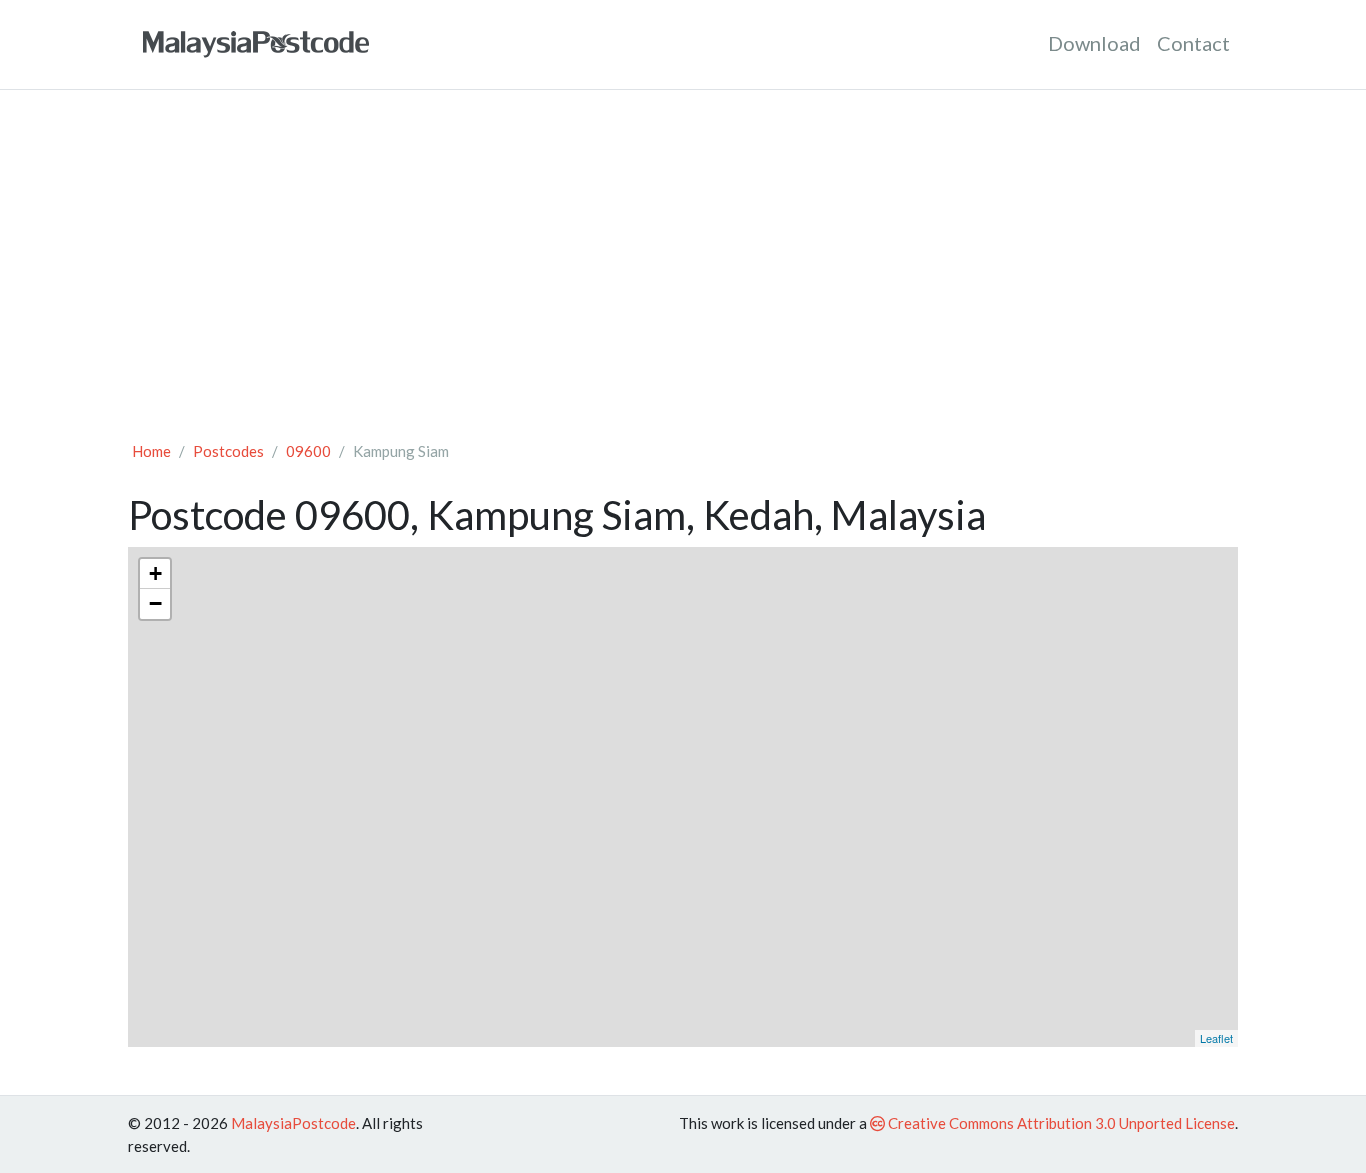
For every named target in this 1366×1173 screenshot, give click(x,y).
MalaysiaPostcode (293, 1123)
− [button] (155, 603)
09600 (308, 451)
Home (151, 451)
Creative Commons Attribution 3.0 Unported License (1060, 1123)
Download (1094, 43)
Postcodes (228, 451)
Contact (1193, 43)
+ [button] (155, 573)
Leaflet (1216, 1038)
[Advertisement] (683, 256)
